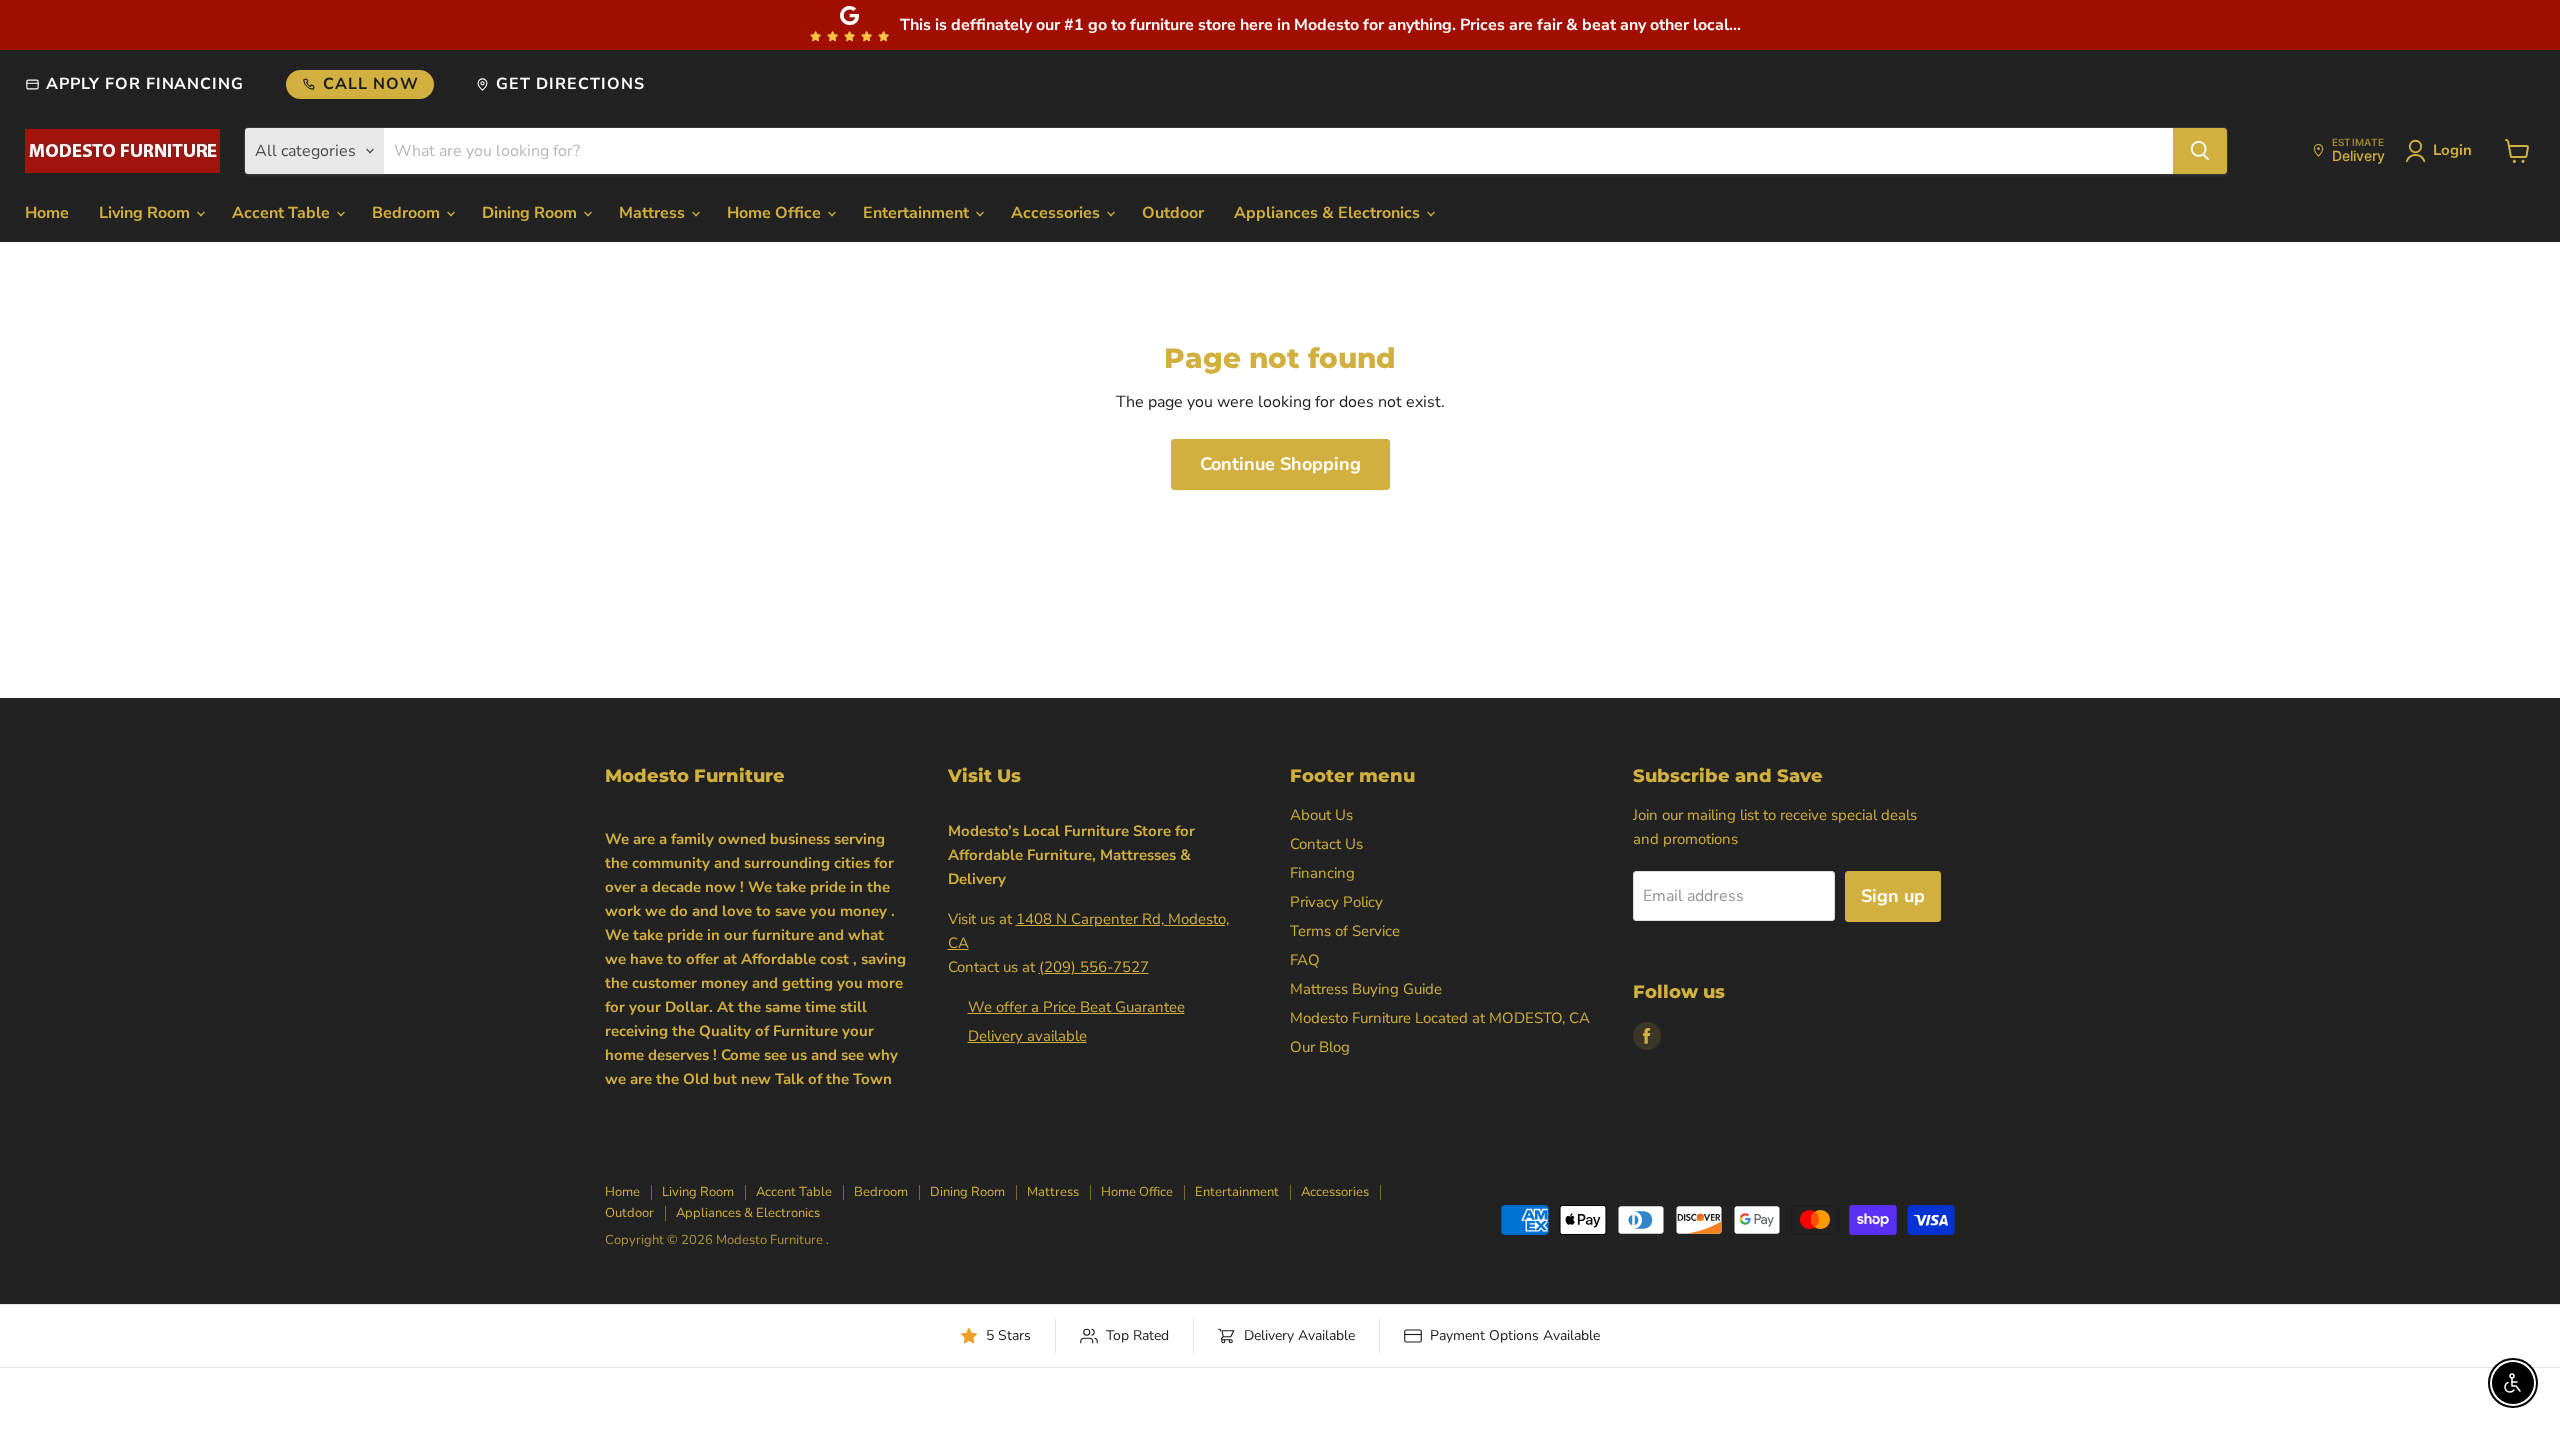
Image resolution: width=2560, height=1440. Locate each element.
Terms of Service (1345, 931)
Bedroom (408, 213)
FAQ (1305, 960)
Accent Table (283, 213)
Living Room (146, 213)
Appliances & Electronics (1329, 213)
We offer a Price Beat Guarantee (1076, 1007)
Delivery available (1027, 1036)
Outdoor (1173, 213)
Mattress (654, 213)
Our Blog (1320, 1047)
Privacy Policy (1336, 902)
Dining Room (531, 213)
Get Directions (570, 84)
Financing (1322, 873)
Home (47, 213)
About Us (1321, 815)
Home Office (776, 213)
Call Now (371, 84)
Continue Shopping (1280, 464)
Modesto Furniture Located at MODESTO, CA (1440, 1018)
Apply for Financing (145, 84)
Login (2452, 150)
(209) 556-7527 (1094, 967)
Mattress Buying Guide (1366, 989)
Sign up (1893, 896)
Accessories (1057, 213)
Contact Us (1326, 844)
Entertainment (918, 213)
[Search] (2200, 151)
